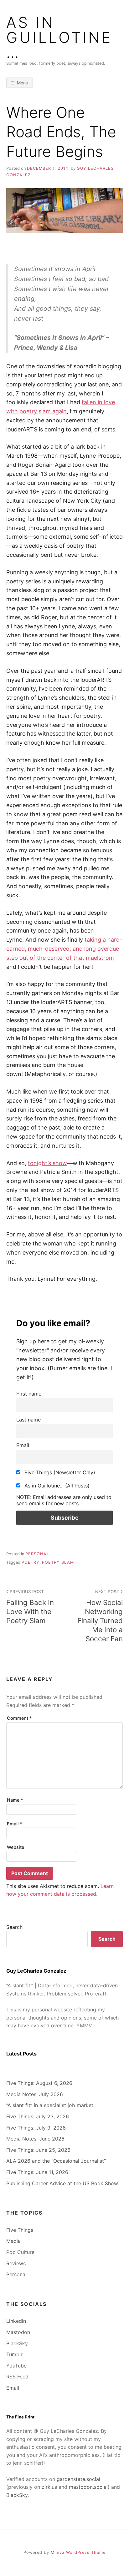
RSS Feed (17, 2377)
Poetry (31, 1562)
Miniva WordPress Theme (78, 2552)
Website (15, 1847)
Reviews (16, 2263)
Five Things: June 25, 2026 (38, 2150)
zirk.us (49, 2487)
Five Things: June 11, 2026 (37, 2172)
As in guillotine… (59, 38)
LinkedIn (16, 2321)
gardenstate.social (78, 2479)
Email (23, 1445)
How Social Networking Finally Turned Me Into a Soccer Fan (100, 1616)
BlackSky (17, 2343)
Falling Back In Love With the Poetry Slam (30, 1607)
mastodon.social (88, 2487)
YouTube (16, 2366)
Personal (37, 1554)
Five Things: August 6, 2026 (39, 2083)
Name (15, 1800)
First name (29, 1394)
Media (13, 2241)
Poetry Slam (58, 1562)
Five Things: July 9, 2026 (36, 2128)
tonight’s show (47, 1163)
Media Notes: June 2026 (35, 2139)
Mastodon (18, 2332)
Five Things (20, 2230)
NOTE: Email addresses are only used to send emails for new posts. (64, 1500)
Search (14, 1927)
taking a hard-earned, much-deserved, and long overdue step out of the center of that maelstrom (64, 949)
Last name (28, 1420)
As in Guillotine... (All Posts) (56, 1486)
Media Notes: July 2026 (35, 2094)
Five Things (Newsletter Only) (59, 1472)
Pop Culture (20, 2252)
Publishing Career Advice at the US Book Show (62, 2183)
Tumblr (14, 2354)
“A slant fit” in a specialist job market (50, 2105)
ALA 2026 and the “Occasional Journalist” (56, 2161)
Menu (23, 83)
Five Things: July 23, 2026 (38, 2116)
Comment (19, 1718)
